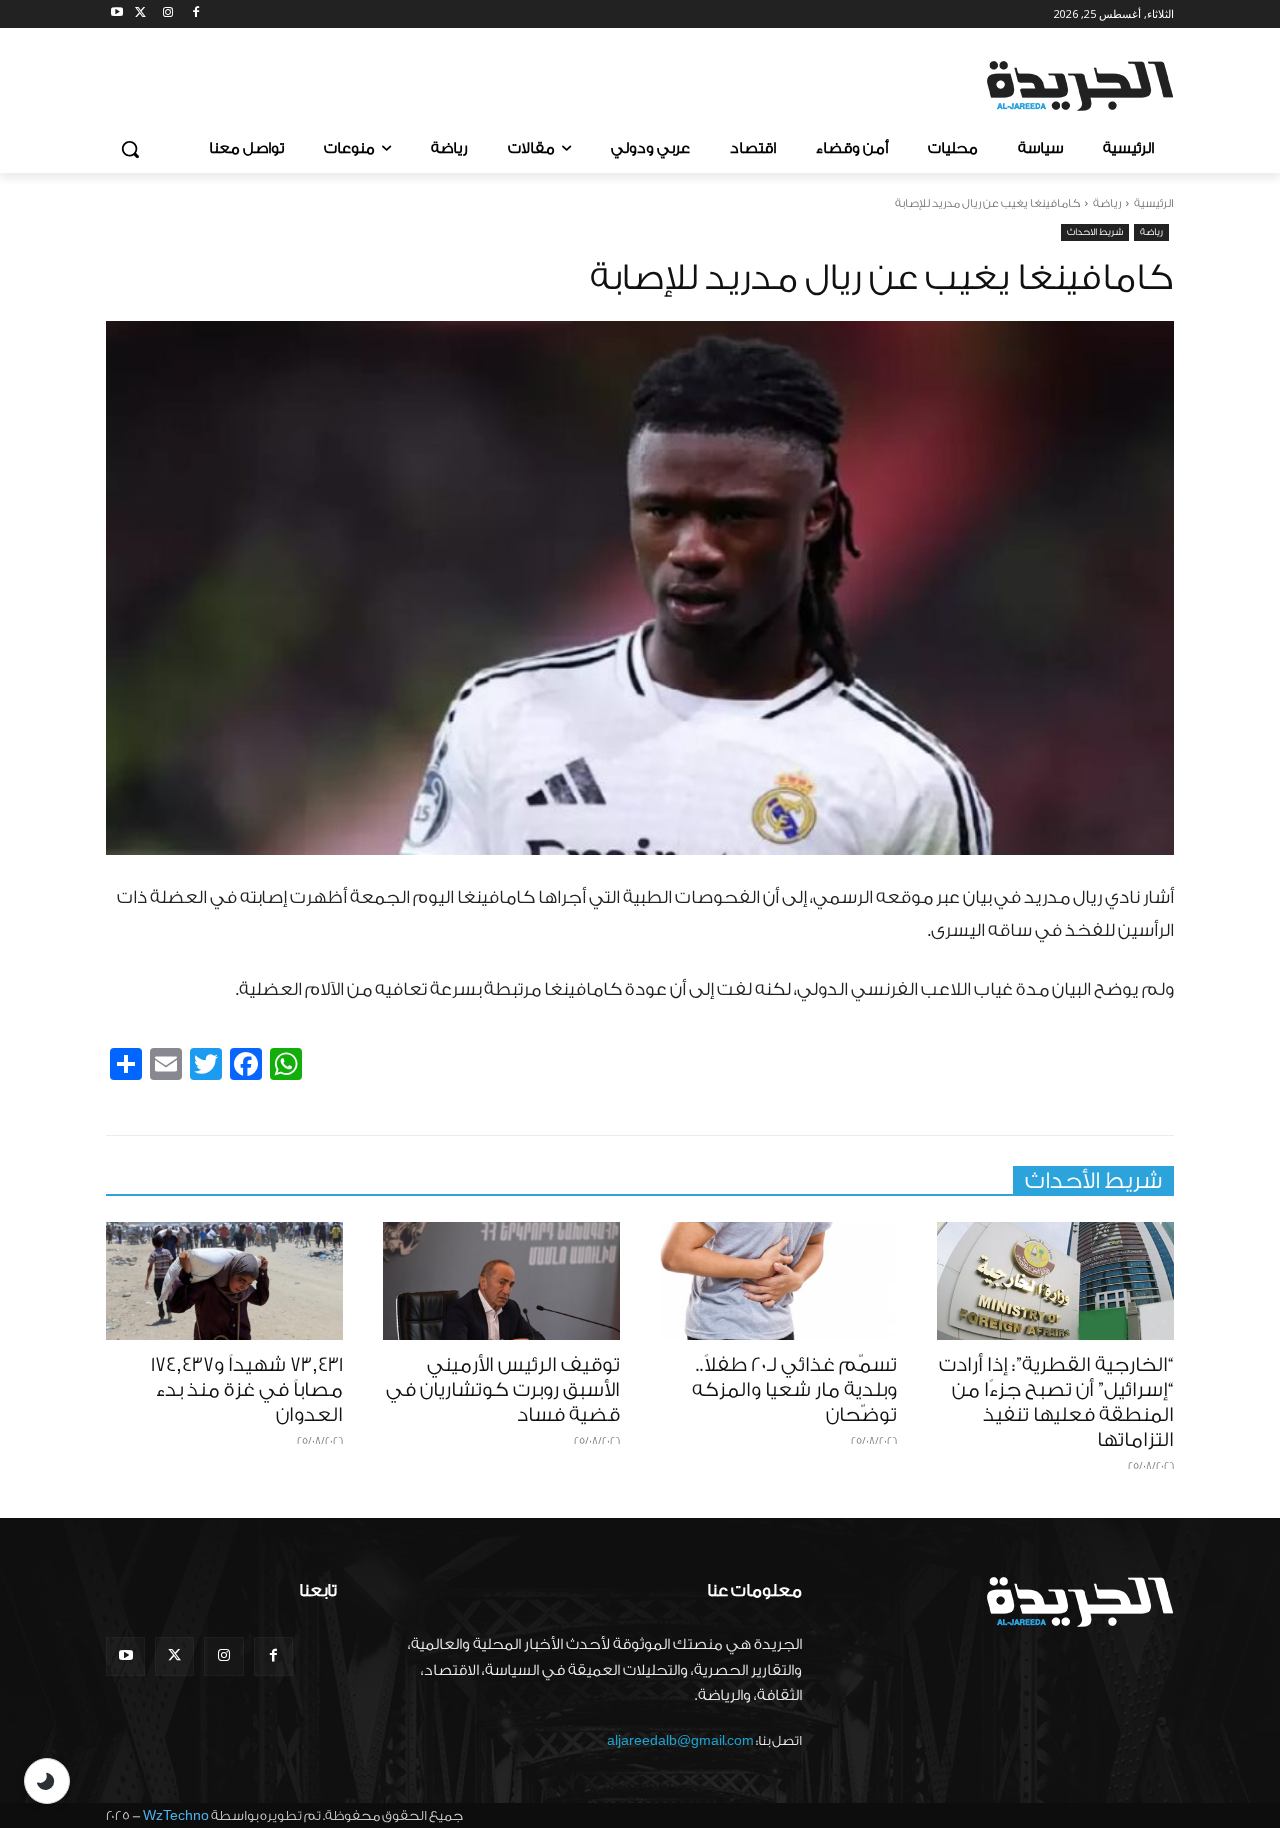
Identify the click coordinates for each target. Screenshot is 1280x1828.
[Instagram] (168, 14)
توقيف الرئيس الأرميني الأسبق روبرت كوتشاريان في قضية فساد (503, 1390)
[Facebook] (195, 14)
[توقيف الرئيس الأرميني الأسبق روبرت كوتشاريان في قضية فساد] (501, 1281)
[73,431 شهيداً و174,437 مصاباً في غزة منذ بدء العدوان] (224, 1281)
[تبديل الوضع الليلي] (47, 1781)
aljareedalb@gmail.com (680, 1740)
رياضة (1107, 203)
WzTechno (176, 1815)
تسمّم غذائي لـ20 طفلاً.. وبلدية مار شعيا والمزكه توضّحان (794, 1390)
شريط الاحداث (1095, 232)
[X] (140, 14)
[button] (130, 149)
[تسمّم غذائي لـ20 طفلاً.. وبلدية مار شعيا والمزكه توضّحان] (778, 1281)
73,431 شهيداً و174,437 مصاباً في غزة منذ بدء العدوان (247, 1390)
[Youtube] (117, 14)
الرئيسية (1154, 203)
